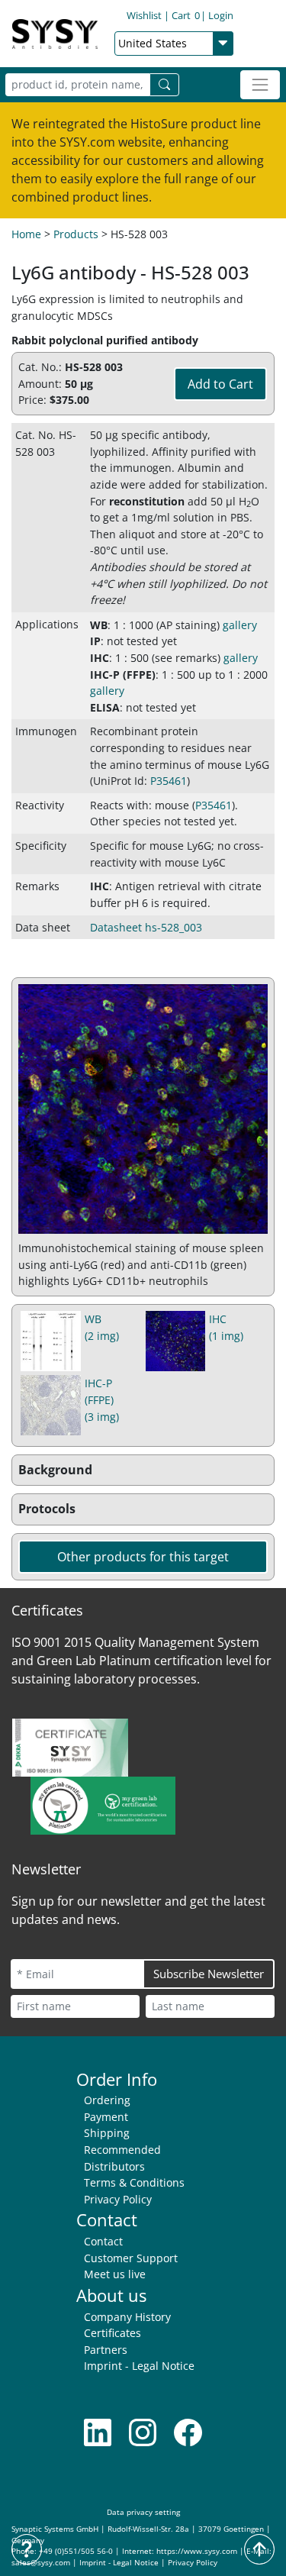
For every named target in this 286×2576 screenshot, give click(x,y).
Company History (127, 2317)
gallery (240, 625)
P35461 (169, 781)
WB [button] (99, 625)
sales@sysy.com (41, 2563)
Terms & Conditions (134, 2182)
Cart (186, 15)
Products (76, 234)
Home (26, 234)
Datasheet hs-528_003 (146, 927)
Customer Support (131, 2258)
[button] (143, 1470)
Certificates (112, 2333)
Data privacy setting (143, 2512)
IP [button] (95, 641)
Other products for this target (143, 1557)
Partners (106, 2350)
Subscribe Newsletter (209, 1974)
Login (221, 15)
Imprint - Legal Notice (139, 2366)
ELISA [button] (105, 707)
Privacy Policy (118, 2199)
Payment (106, 2117)
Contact (103, 2241)
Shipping (107, 2133)
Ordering (107, 2100)
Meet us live (115, 2274)
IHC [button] (100, 658)
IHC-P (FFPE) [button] (123, 675)
